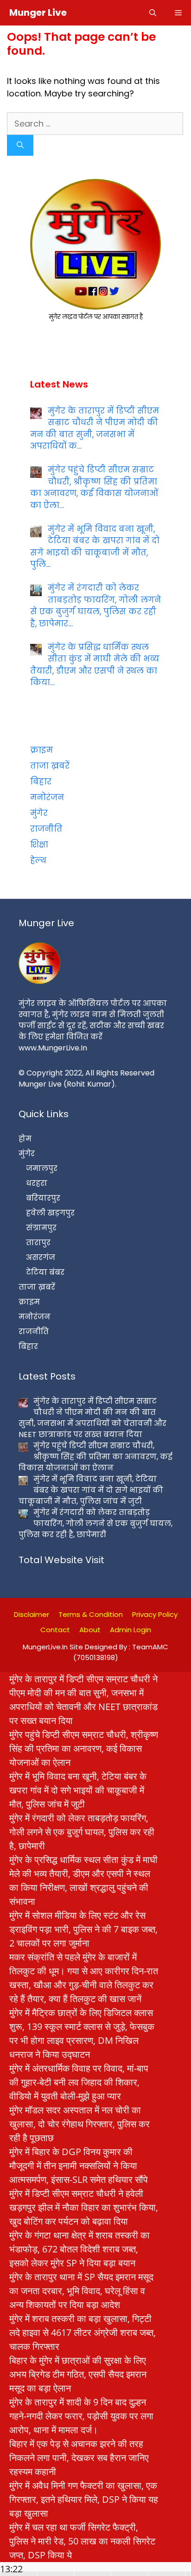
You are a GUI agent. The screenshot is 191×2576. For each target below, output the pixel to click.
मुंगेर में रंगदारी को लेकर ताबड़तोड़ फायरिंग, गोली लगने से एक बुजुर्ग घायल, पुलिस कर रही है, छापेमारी (82, 1832)
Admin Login (131, 1630)
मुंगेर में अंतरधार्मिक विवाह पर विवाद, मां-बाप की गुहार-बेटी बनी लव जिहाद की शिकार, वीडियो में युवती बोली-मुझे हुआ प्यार (79, 2082)
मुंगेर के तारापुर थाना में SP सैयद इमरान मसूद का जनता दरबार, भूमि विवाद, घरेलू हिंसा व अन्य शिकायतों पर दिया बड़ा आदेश (81, 2291)
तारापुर (38, 1243)
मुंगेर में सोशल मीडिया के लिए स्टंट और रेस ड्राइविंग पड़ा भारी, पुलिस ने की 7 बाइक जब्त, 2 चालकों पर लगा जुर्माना (83, 1929)
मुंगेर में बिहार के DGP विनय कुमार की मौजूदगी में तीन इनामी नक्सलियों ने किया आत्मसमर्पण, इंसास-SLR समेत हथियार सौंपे (79, 2166)
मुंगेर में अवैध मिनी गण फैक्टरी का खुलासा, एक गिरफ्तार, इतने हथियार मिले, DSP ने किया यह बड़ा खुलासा (84, 2499)
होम (25, 1139)
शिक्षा (39, 845)
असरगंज (41, 1257)
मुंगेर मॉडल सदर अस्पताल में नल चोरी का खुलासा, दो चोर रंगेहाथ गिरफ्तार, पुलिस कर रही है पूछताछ (80, 2124)
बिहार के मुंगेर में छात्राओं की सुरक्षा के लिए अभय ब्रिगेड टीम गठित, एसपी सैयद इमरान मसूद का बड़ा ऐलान (78, 2374)
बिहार (41, 782)
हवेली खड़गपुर (50, 1213)
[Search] (20, 145)
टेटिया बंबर (45, 1272)
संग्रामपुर (41, 1228)
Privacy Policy (155, 1614)
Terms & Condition (91, 1614)
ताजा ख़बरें (50, 766)
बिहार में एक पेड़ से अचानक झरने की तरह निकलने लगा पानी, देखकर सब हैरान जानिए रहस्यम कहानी (79, 2458)
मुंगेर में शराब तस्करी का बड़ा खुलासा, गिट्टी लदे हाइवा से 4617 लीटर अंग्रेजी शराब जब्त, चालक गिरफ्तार (83, 2332)
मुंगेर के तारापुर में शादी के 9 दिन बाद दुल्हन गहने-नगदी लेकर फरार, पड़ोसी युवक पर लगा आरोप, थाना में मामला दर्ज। (81, 2416)
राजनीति (46, 829)
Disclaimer (32, 1614)
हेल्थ (38, 860)
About (90, 1630)
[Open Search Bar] (153, 13)
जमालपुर (42, 1168)
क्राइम (41, 750)
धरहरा (37, 1183)
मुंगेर (39, 813)
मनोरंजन (47, 797)
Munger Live (38, 13)
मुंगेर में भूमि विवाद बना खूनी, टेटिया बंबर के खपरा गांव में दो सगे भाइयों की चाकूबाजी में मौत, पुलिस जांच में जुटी (78, 1790)
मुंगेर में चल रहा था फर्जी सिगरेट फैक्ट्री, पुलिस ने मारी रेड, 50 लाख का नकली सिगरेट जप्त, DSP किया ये (82, 2541)
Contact (55, 1630)
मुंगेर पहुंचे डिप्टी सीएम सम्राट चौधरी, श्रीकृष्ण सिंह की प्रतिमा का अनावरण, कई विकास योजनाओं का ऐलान (84, 1748)
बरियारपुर (43, 1198)
